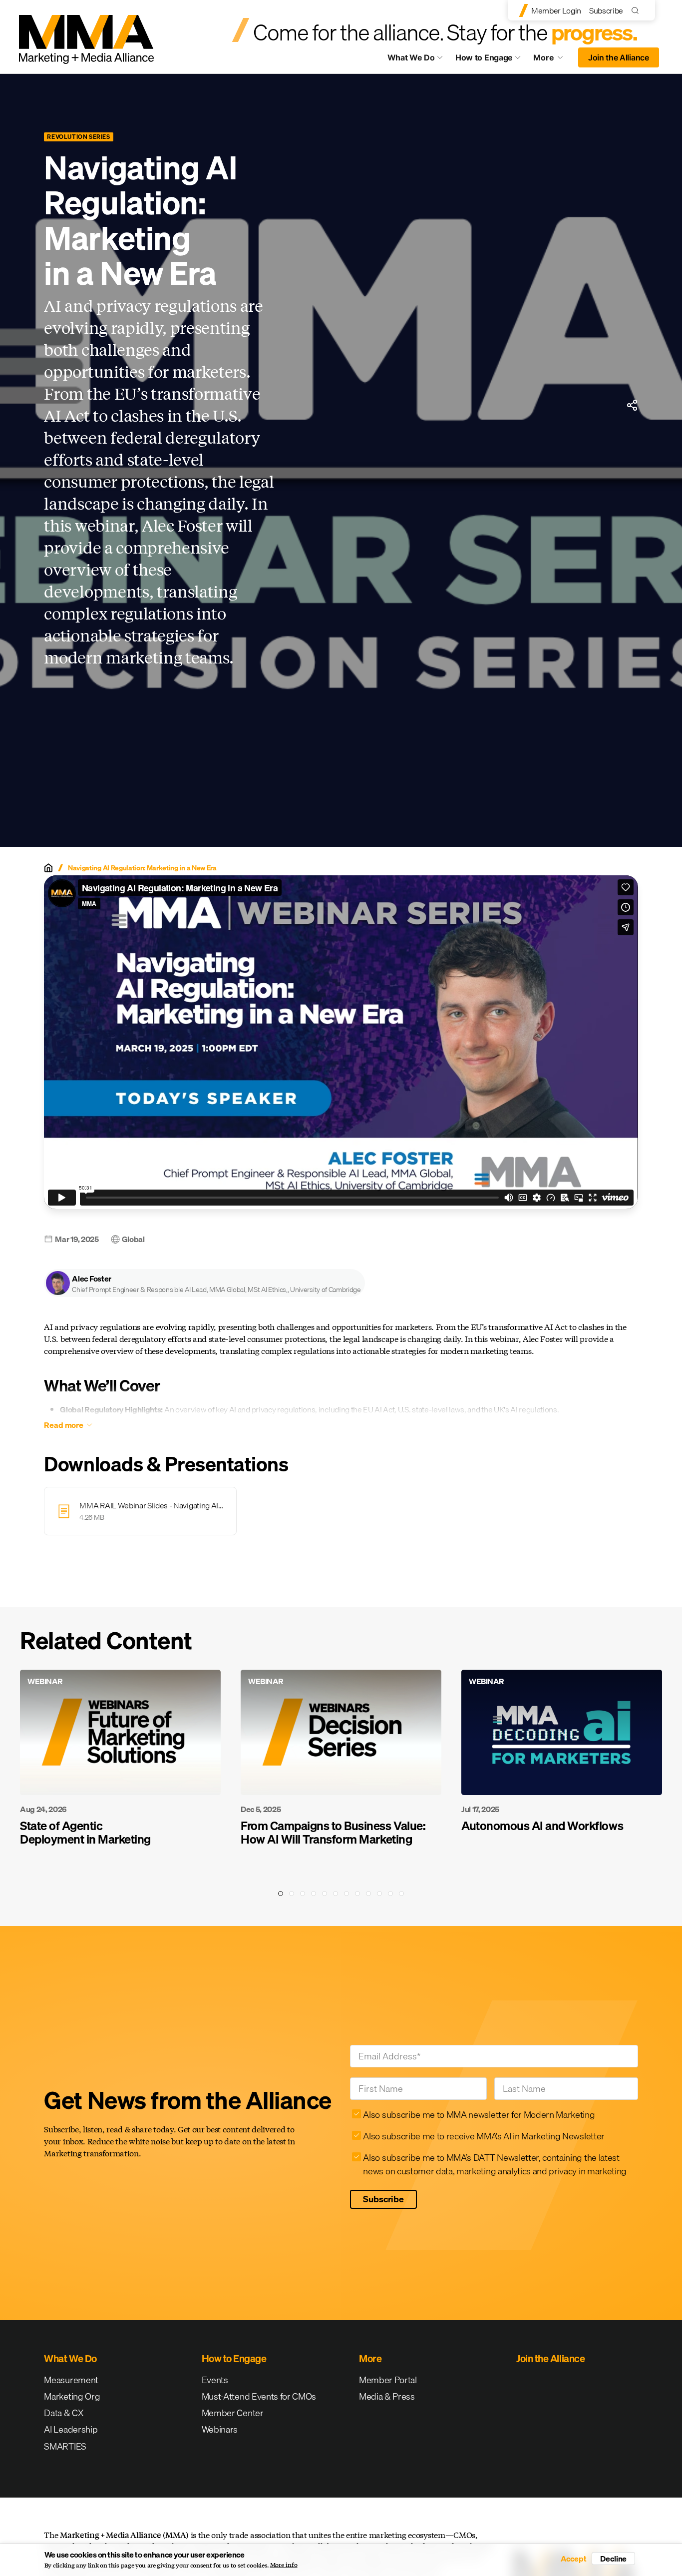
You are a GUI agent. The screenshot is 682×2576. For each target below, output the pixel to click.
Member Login (556, 10)
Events (215, 2380)
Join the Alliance (619, 57)
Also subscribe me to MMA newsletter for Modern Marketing (479, 2115)
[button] (204, 1283)
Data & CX (64, 2413)
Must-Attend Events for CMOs (259, 2396)
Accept (574, 2559)
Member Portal (388, 2380)
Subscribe (606, 10)
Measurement (71, 2380)
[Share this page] (632, 405)
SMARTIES (65, 2446)
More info (284, 2565)
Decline (613, 2559)
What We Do (411, 57)
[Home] (48, 868)
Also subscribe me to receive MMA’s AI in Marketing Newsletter (484, 2136)
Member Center (233, 2413)
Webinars (220, 2429)
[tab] (281, 1894)
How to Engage (484, 57)
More (553, 60)
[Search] (637, 10)
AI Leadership (71, 2429)
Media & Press (387, 2396)
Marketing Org (72, 2396)
